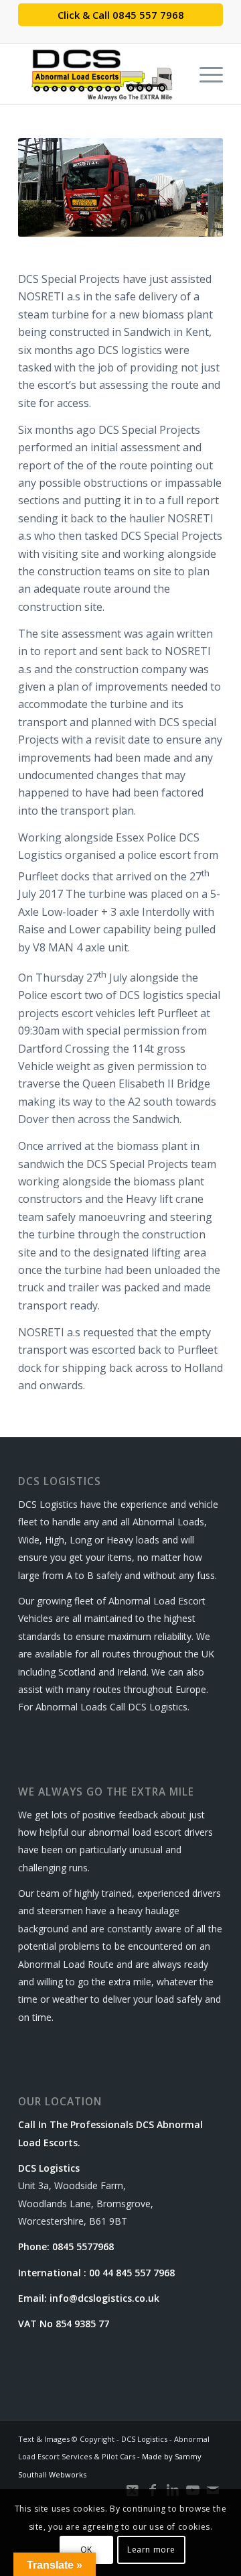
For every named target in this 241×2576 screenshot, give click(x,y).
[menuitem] (205, 74)
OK (86, 2550)
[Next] (193, 187)
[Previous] (48, 187)
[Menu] (205, 74)
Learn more (151, 2550)
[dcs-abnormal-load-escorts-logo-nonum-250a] (100, 74)
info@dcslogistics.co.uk (104, 2298)
